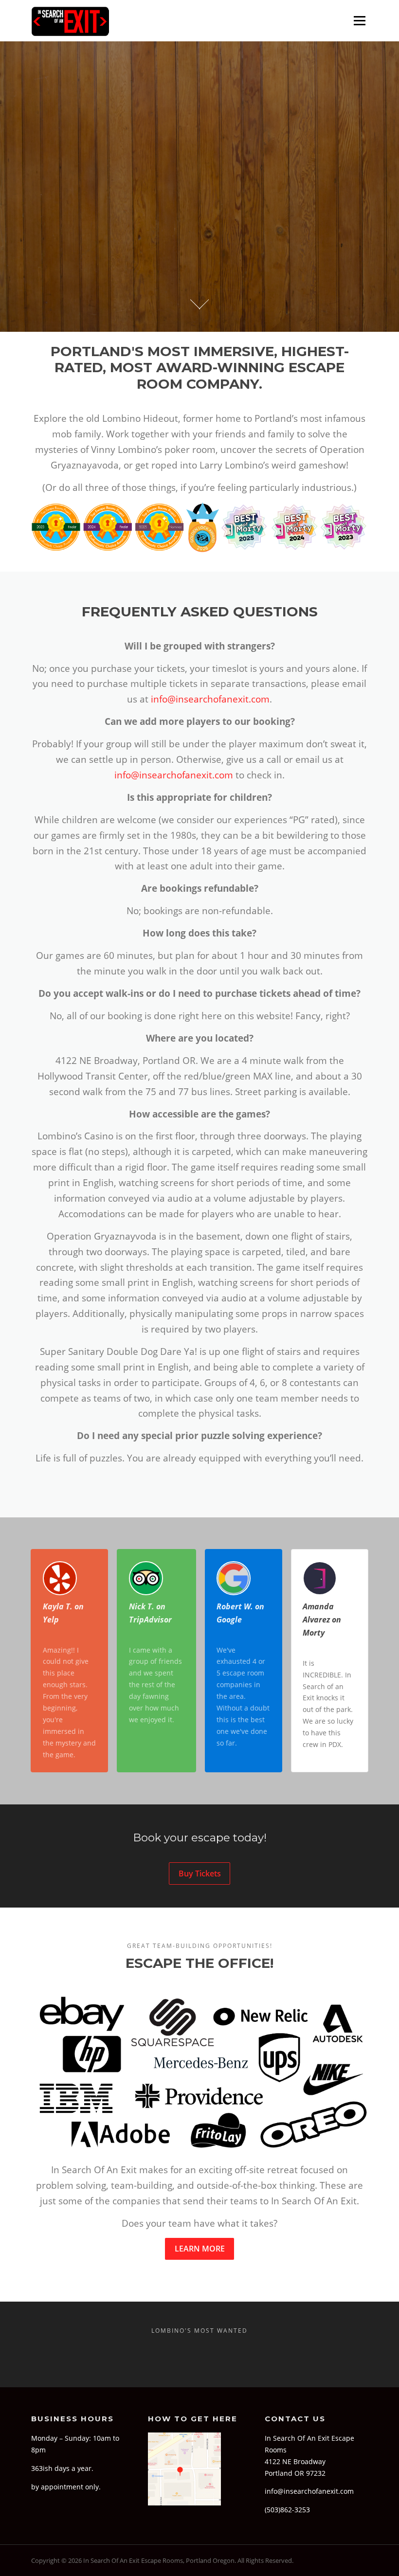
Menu (359, 21)
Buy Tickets (200, 1873)
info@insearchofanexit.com (210, 699)
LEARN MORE (200, 2249)
